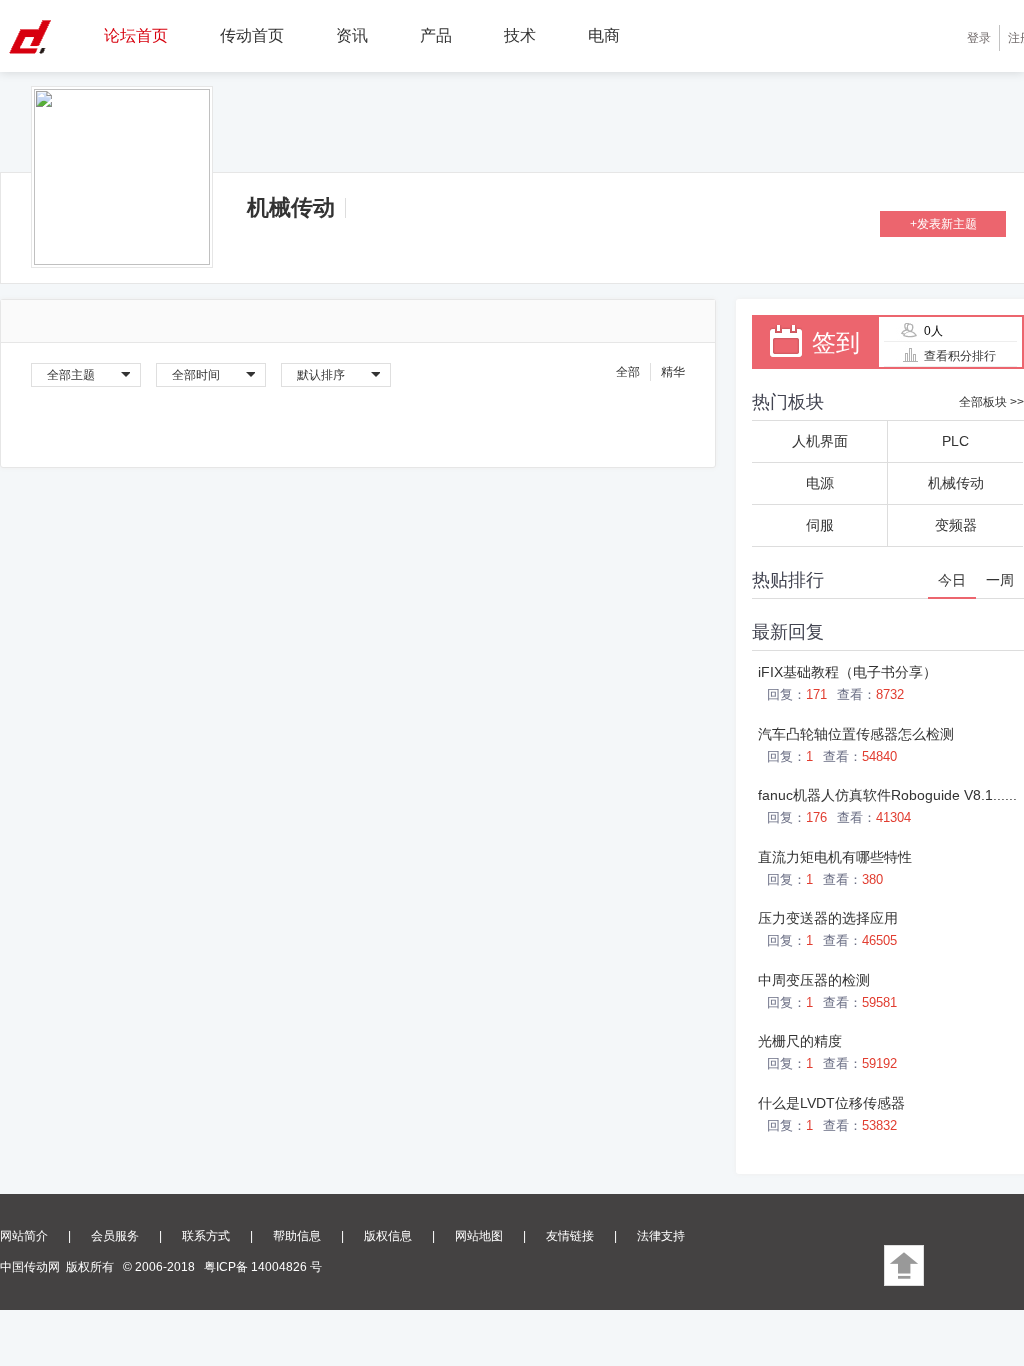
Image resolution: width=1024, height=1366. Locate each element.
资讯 (352, 35)
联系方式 (206, 1236)
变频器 (956, 525)
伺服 (820, 525)
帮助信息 (297, 1236)
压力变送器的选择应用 (828, 918)
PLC (955, 441)
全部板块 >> (991, 402)
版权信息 (388, 1236)
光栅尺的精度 (800, 1041)
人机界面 (820, 441)
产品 (436, 35)
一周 (1000, 580)
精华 (673, 372)
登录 (979, 38)
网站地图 (479, 1236)
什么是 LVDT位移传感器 (831, 1103)
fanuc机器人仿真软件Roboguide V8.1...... (887, 795)
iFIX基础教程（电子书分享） (847, 672)
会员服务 (115, 1236)
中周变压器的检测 (814, 980)
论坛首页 (136, 35)
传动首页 (252, 35)
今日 (952, 580)
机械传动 (291, 207)
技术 (520, 35)
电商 (604, 35)
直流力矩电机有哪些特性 (835, 857)
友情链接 (570, 1236)
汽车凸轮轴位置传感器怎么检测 (856, 734)
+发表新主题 (943, 224)
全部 (628, 372)
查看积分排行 (960, 356)
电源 (820, 483)
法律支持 (661, 1236)
